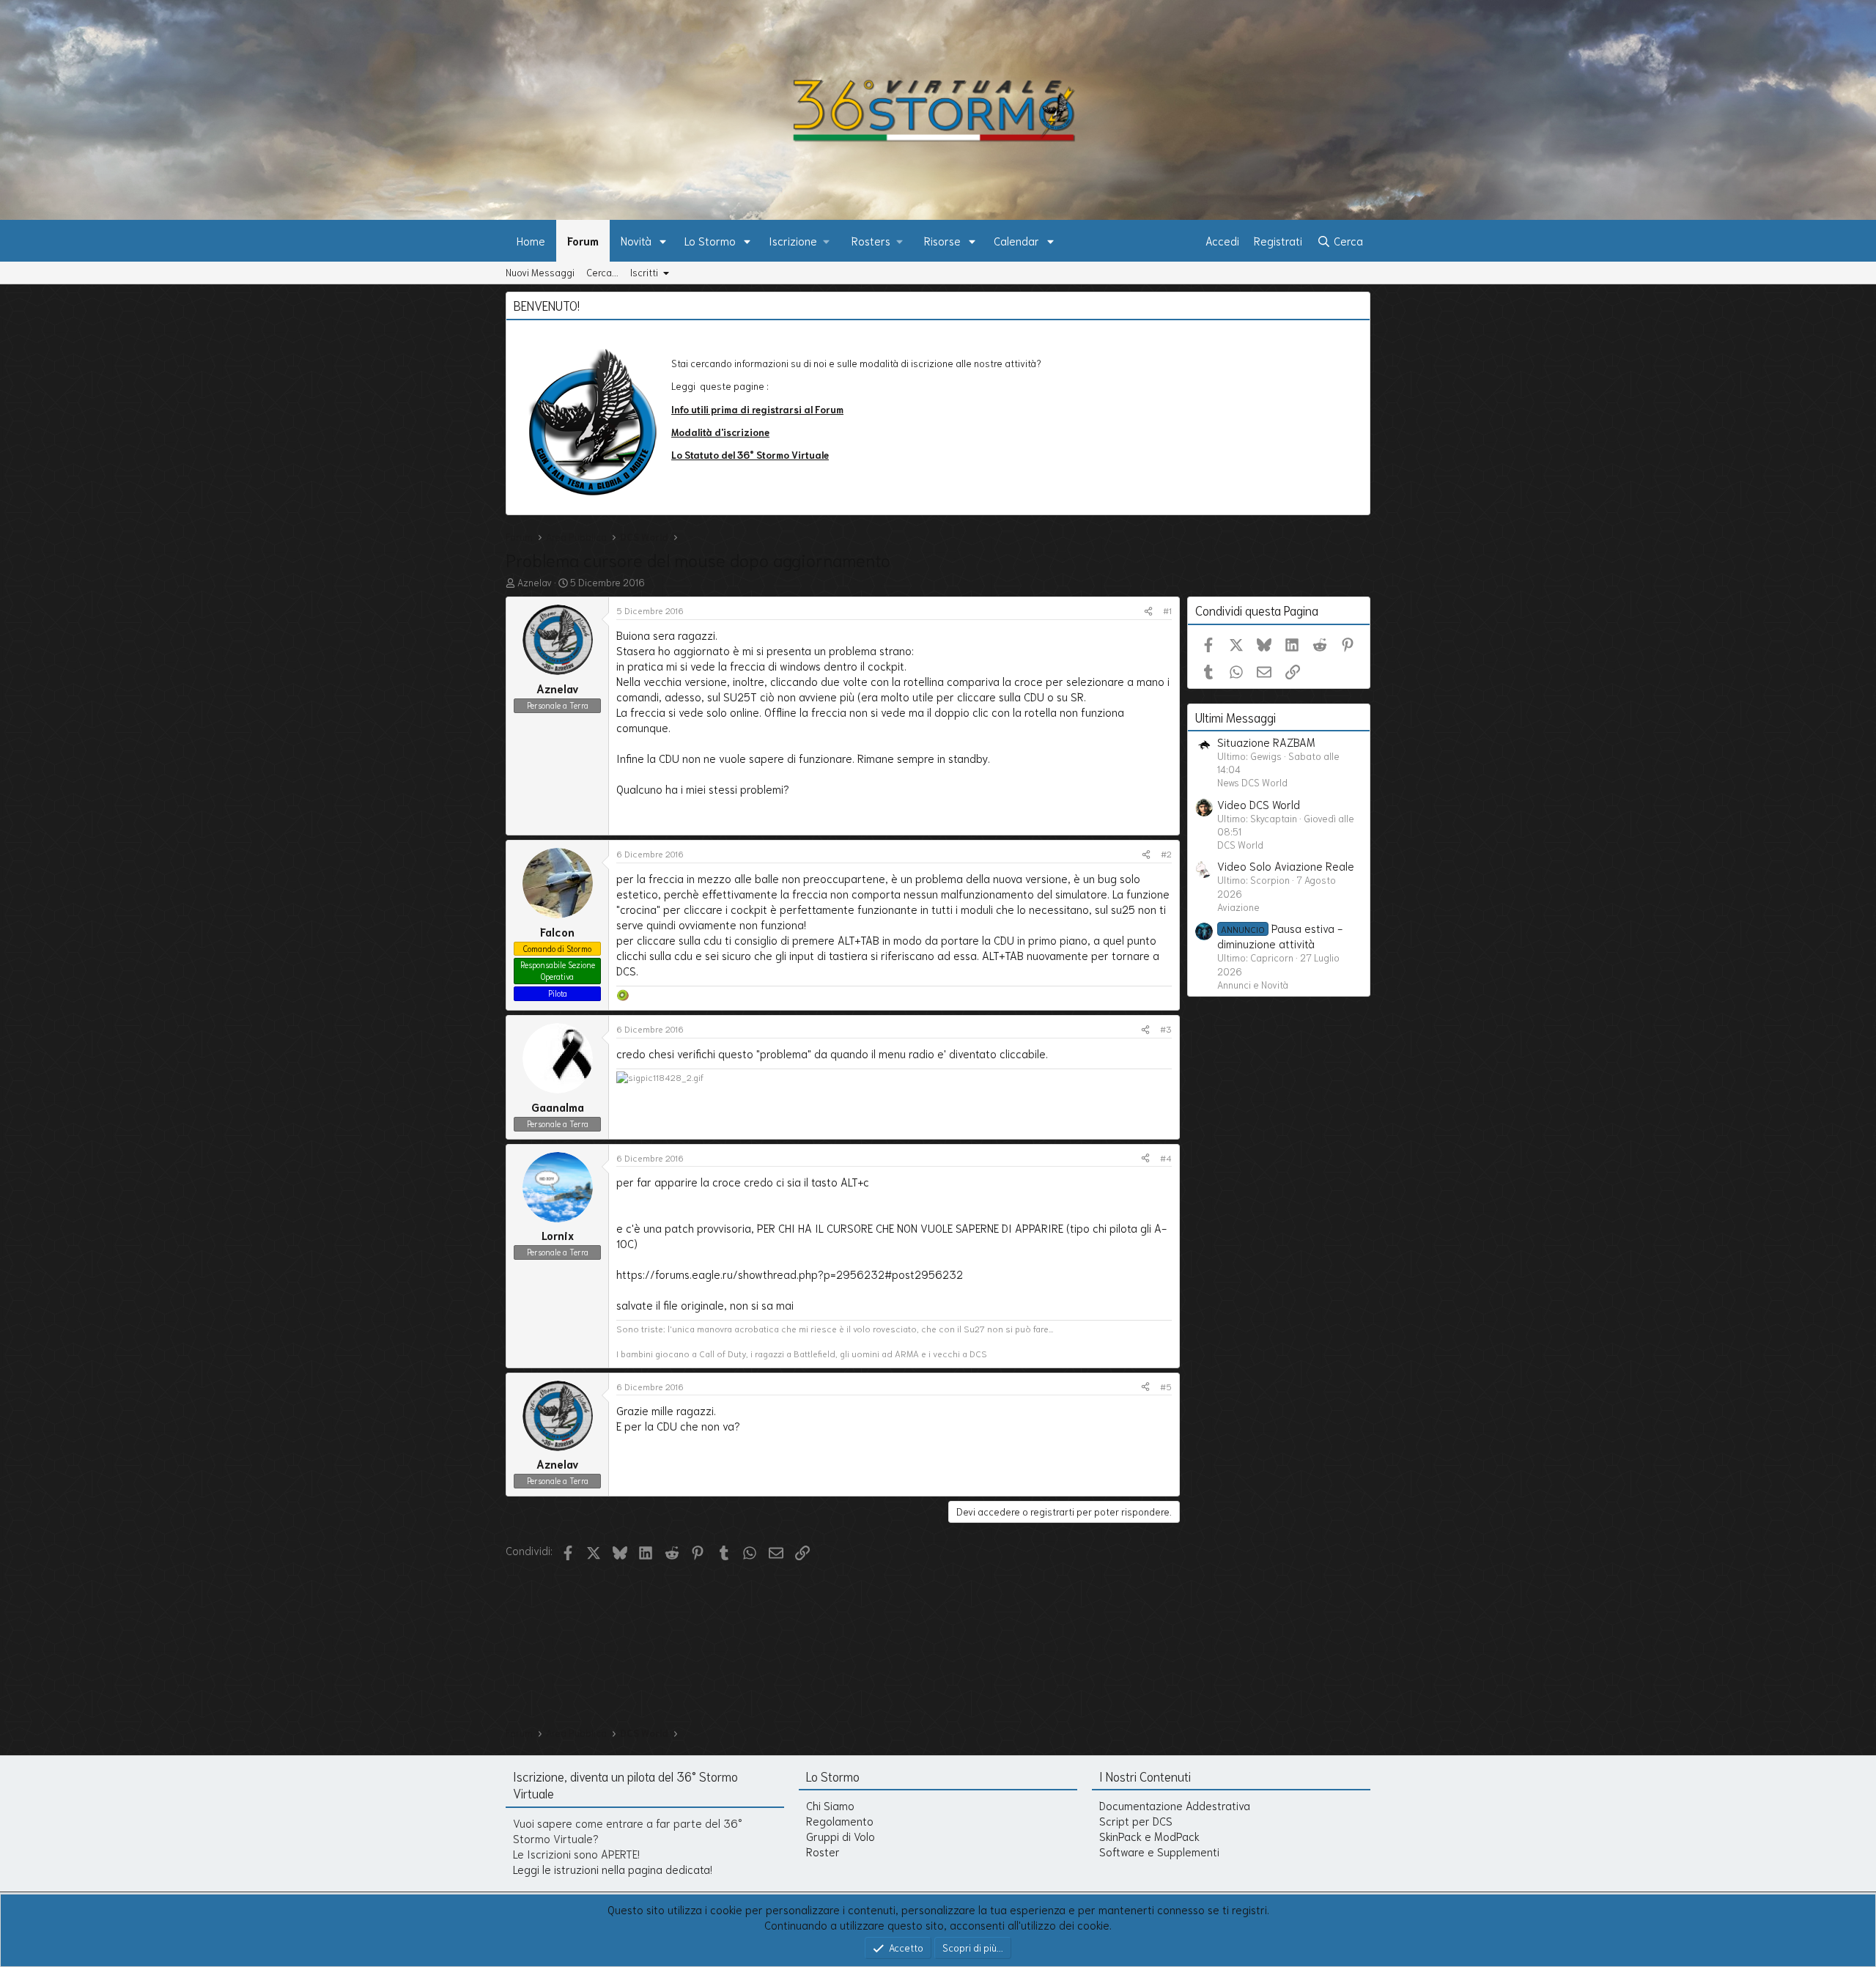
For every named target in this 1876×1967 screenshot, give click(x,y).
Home (531, 240)
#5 (1166, 1386)
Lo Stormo (710, 240)
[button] (663, 241)
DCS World (1240, 845)
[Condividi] (1148, 611)
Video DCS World (1259, 804)
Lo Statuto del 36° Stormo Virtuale (750, 455)
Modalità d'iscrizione (720, 432)
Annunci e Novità (1253, 985)
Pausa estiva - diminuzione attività (1280, 936)
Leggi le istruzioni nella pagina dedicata (612, 1869)
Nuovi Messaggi (540, 272)
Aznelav (535, 582)
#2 (1166, 853)
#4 (1166, 1158)
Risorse (942, 240)
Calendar (1016, 240)
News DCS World (1252, 782)
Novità (636, 240)
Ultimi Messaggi (1236, 717)
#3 (1166, 1029)
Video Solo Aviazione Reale (1286, 866)
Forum (583, 240)
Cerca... (602, 272)
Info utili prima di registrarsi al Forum (757, 409)
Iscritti (644, 272)
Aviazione (1238, 907)
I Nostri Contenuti (1145, 1776)
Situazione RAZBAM (1266, 742)
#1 (1167, 610)
